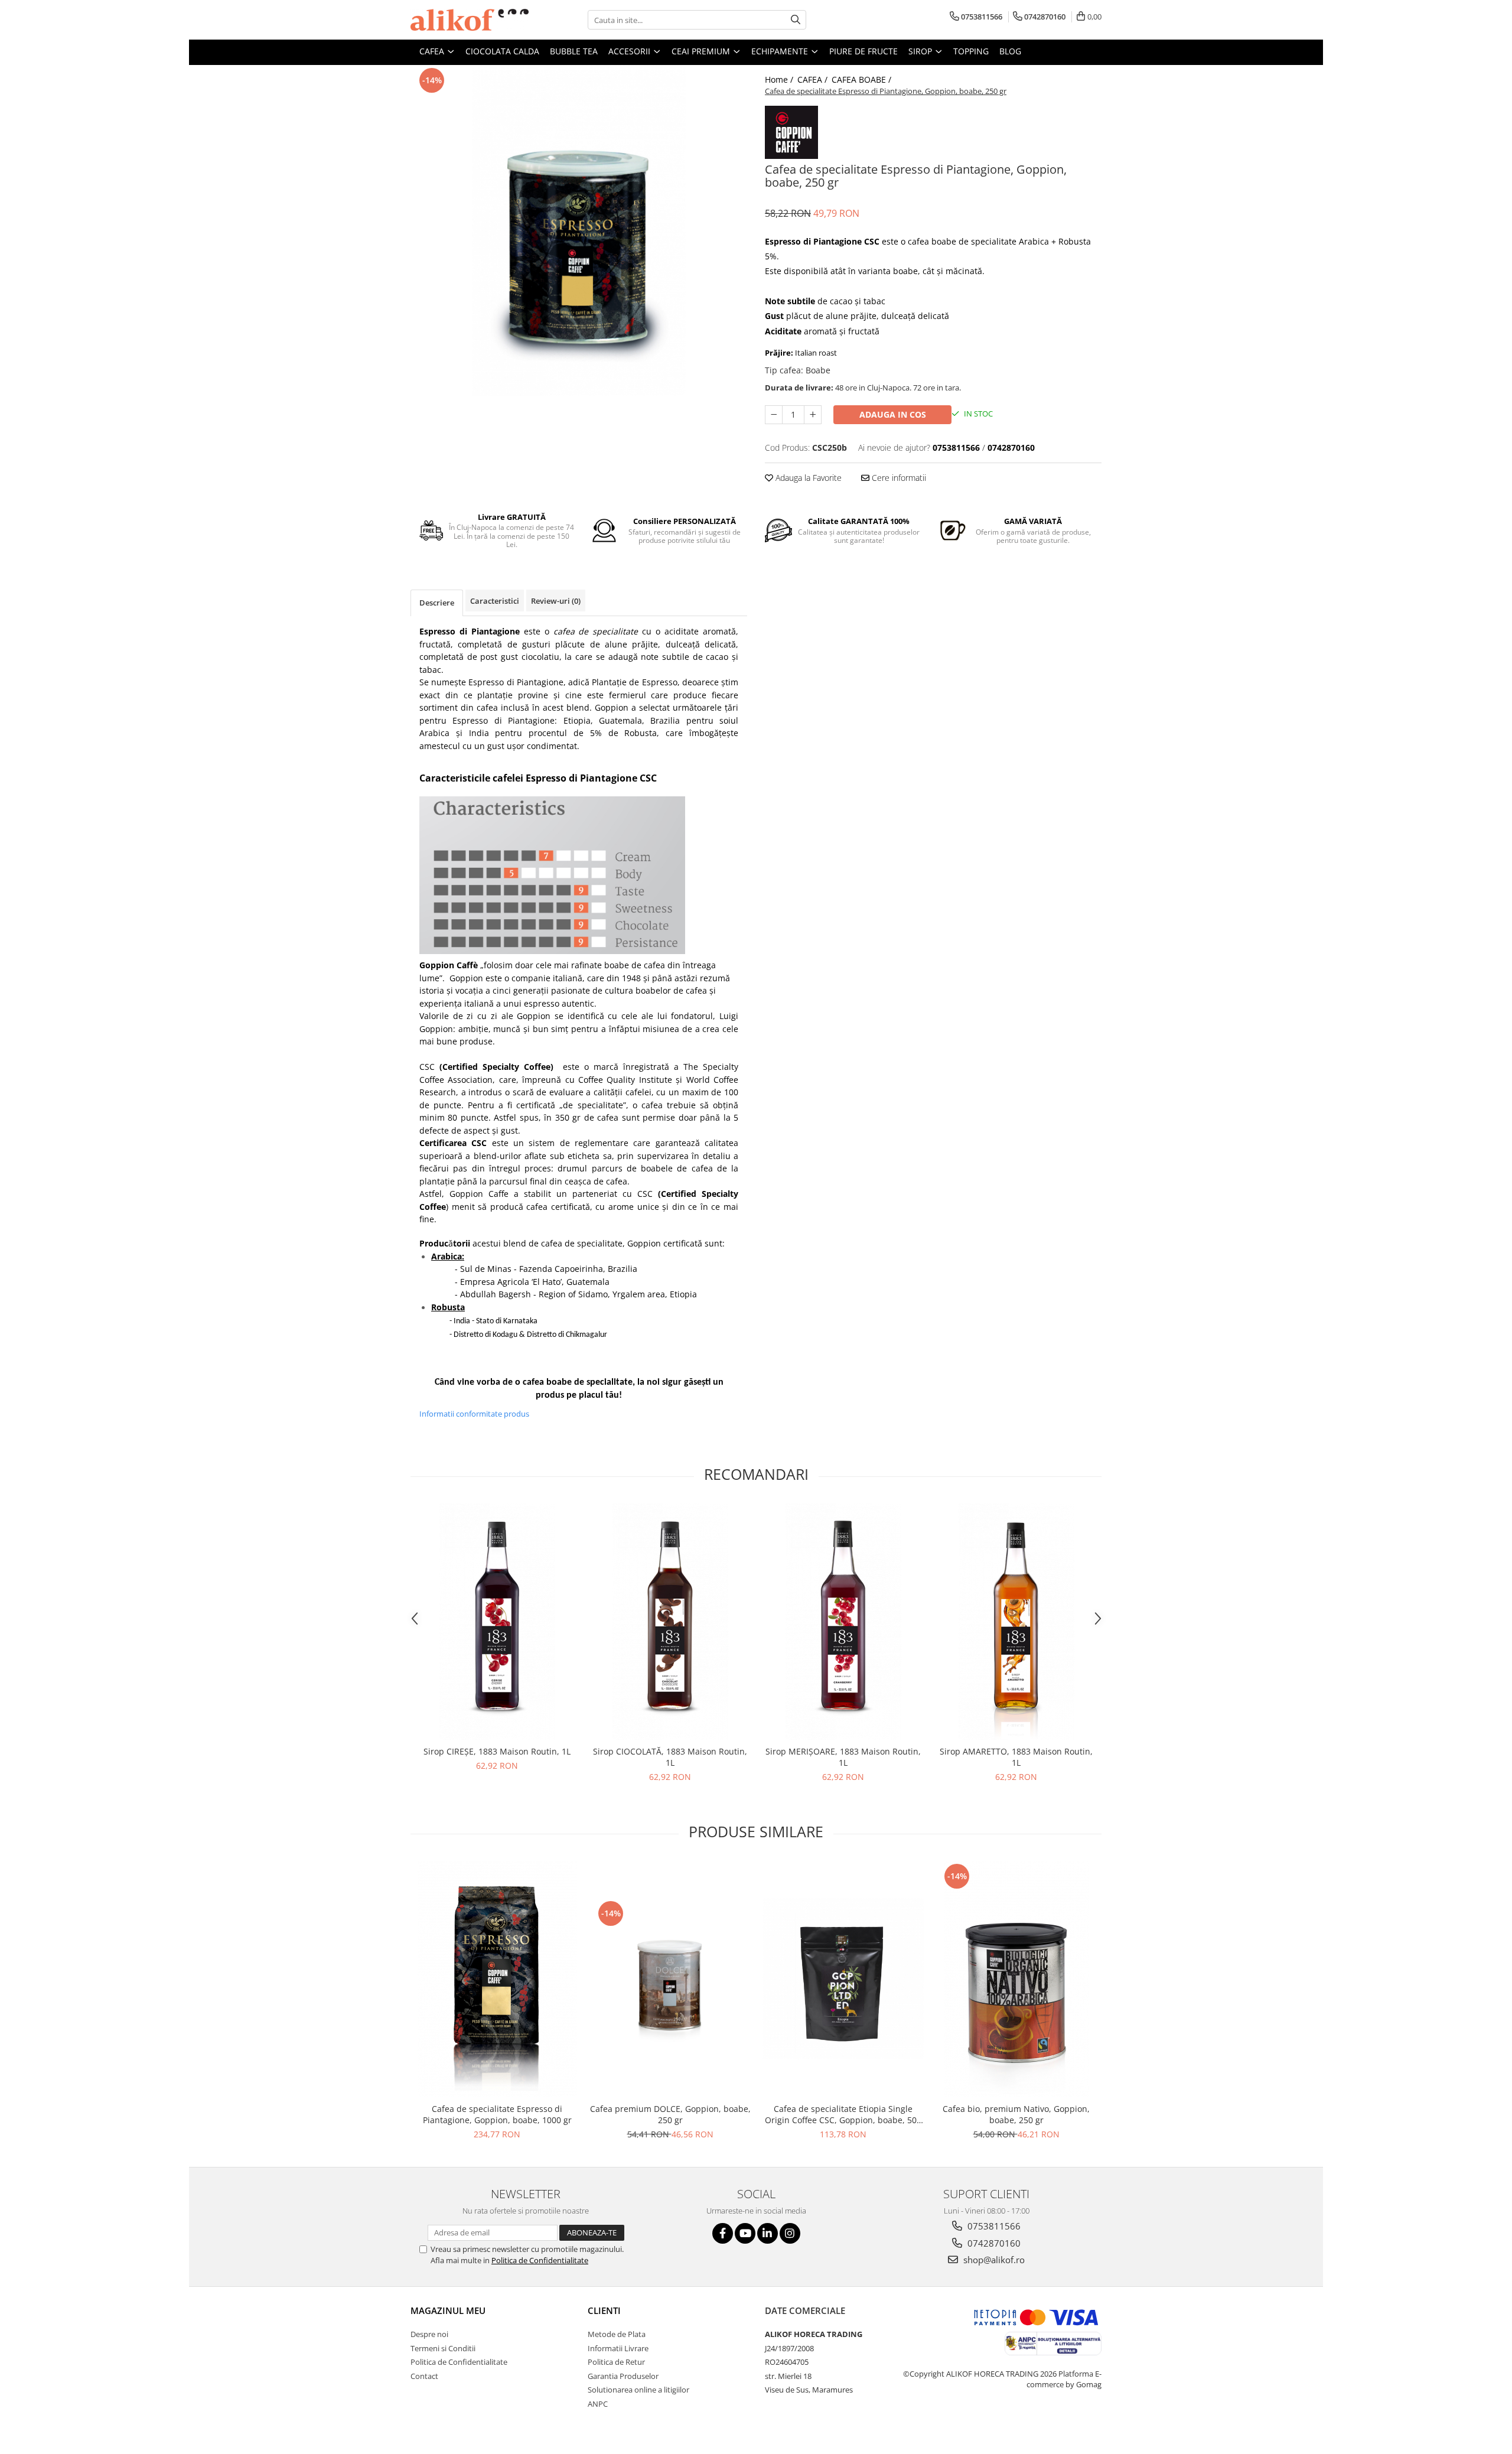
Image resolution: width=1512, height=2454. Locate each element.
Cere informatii (898, 478)
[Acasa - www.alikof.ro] (470, 20)
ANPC (598, 2404)
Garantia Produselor (623, 2376)
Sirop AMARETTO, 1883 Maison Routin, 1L (1016, 1757)
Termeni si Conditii (443, 2348)
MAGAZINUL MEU (448, 2310)
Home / (780, 79)
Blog (1010, 51)
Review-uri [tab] (556, 601)
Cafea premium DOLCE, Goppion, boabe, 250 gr (670, 2114)
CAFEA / (814, 79)
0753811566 (993, 2226)
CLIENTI (604, 2310)
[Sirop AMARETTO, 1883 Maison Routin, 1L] (1016, 1622)
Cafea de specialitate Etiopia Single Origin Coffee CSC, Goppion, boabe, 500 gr (843, 2114)
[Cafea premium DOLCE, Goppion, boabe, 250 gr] (670, 1979)
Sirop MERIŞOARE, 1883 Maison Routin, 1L (843, 1757)
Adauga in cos (893, 414)
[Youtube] (745, 2233)
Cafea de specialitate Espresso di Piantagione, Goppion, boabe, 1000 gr (497, 2114)
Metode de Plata (617, 2334)
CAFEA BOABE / (863, 79)
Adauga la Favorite (807, 478)
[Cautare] (796, 20)
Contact (424, 2376)
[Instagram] (790, 2233)
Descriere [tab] (437, 603)
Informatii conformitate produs (474, 1414)
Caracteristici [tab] (495, 601)
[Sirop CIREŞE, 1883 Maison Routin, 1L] (497, 1622)
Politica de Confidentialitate (540, 2260)
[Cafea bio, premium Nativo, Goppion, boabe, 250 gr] (1016, 1979)
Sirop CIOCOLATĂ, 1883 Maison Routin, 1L (670, 1757)
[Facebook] (723, 2233)
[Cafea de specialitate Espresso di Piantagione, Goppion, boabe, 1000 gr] (497, 1979)
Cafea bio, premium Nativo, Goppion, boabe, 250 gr (1016, 2114)
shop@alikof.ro (993, 2260)
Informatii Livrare (618, 2348)
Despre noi (429, 2334)
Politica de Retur (616, 2362)
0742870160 (993, 2243)
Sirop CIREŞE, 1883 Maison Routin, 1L (497, 1751)
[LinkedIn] (768, 2233)
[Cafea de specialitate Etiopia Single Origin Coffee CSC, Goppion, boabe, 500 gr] (843, 1979)
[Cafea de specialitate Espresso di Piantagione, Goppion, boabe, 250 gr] (579, 230)
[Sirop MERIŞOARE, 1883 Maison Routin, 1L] (843, 1622)
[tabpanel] (579, 230)
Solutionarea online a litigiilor (638, 2390)
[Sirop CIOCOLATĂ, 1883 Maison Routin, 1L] (670, 1622)
